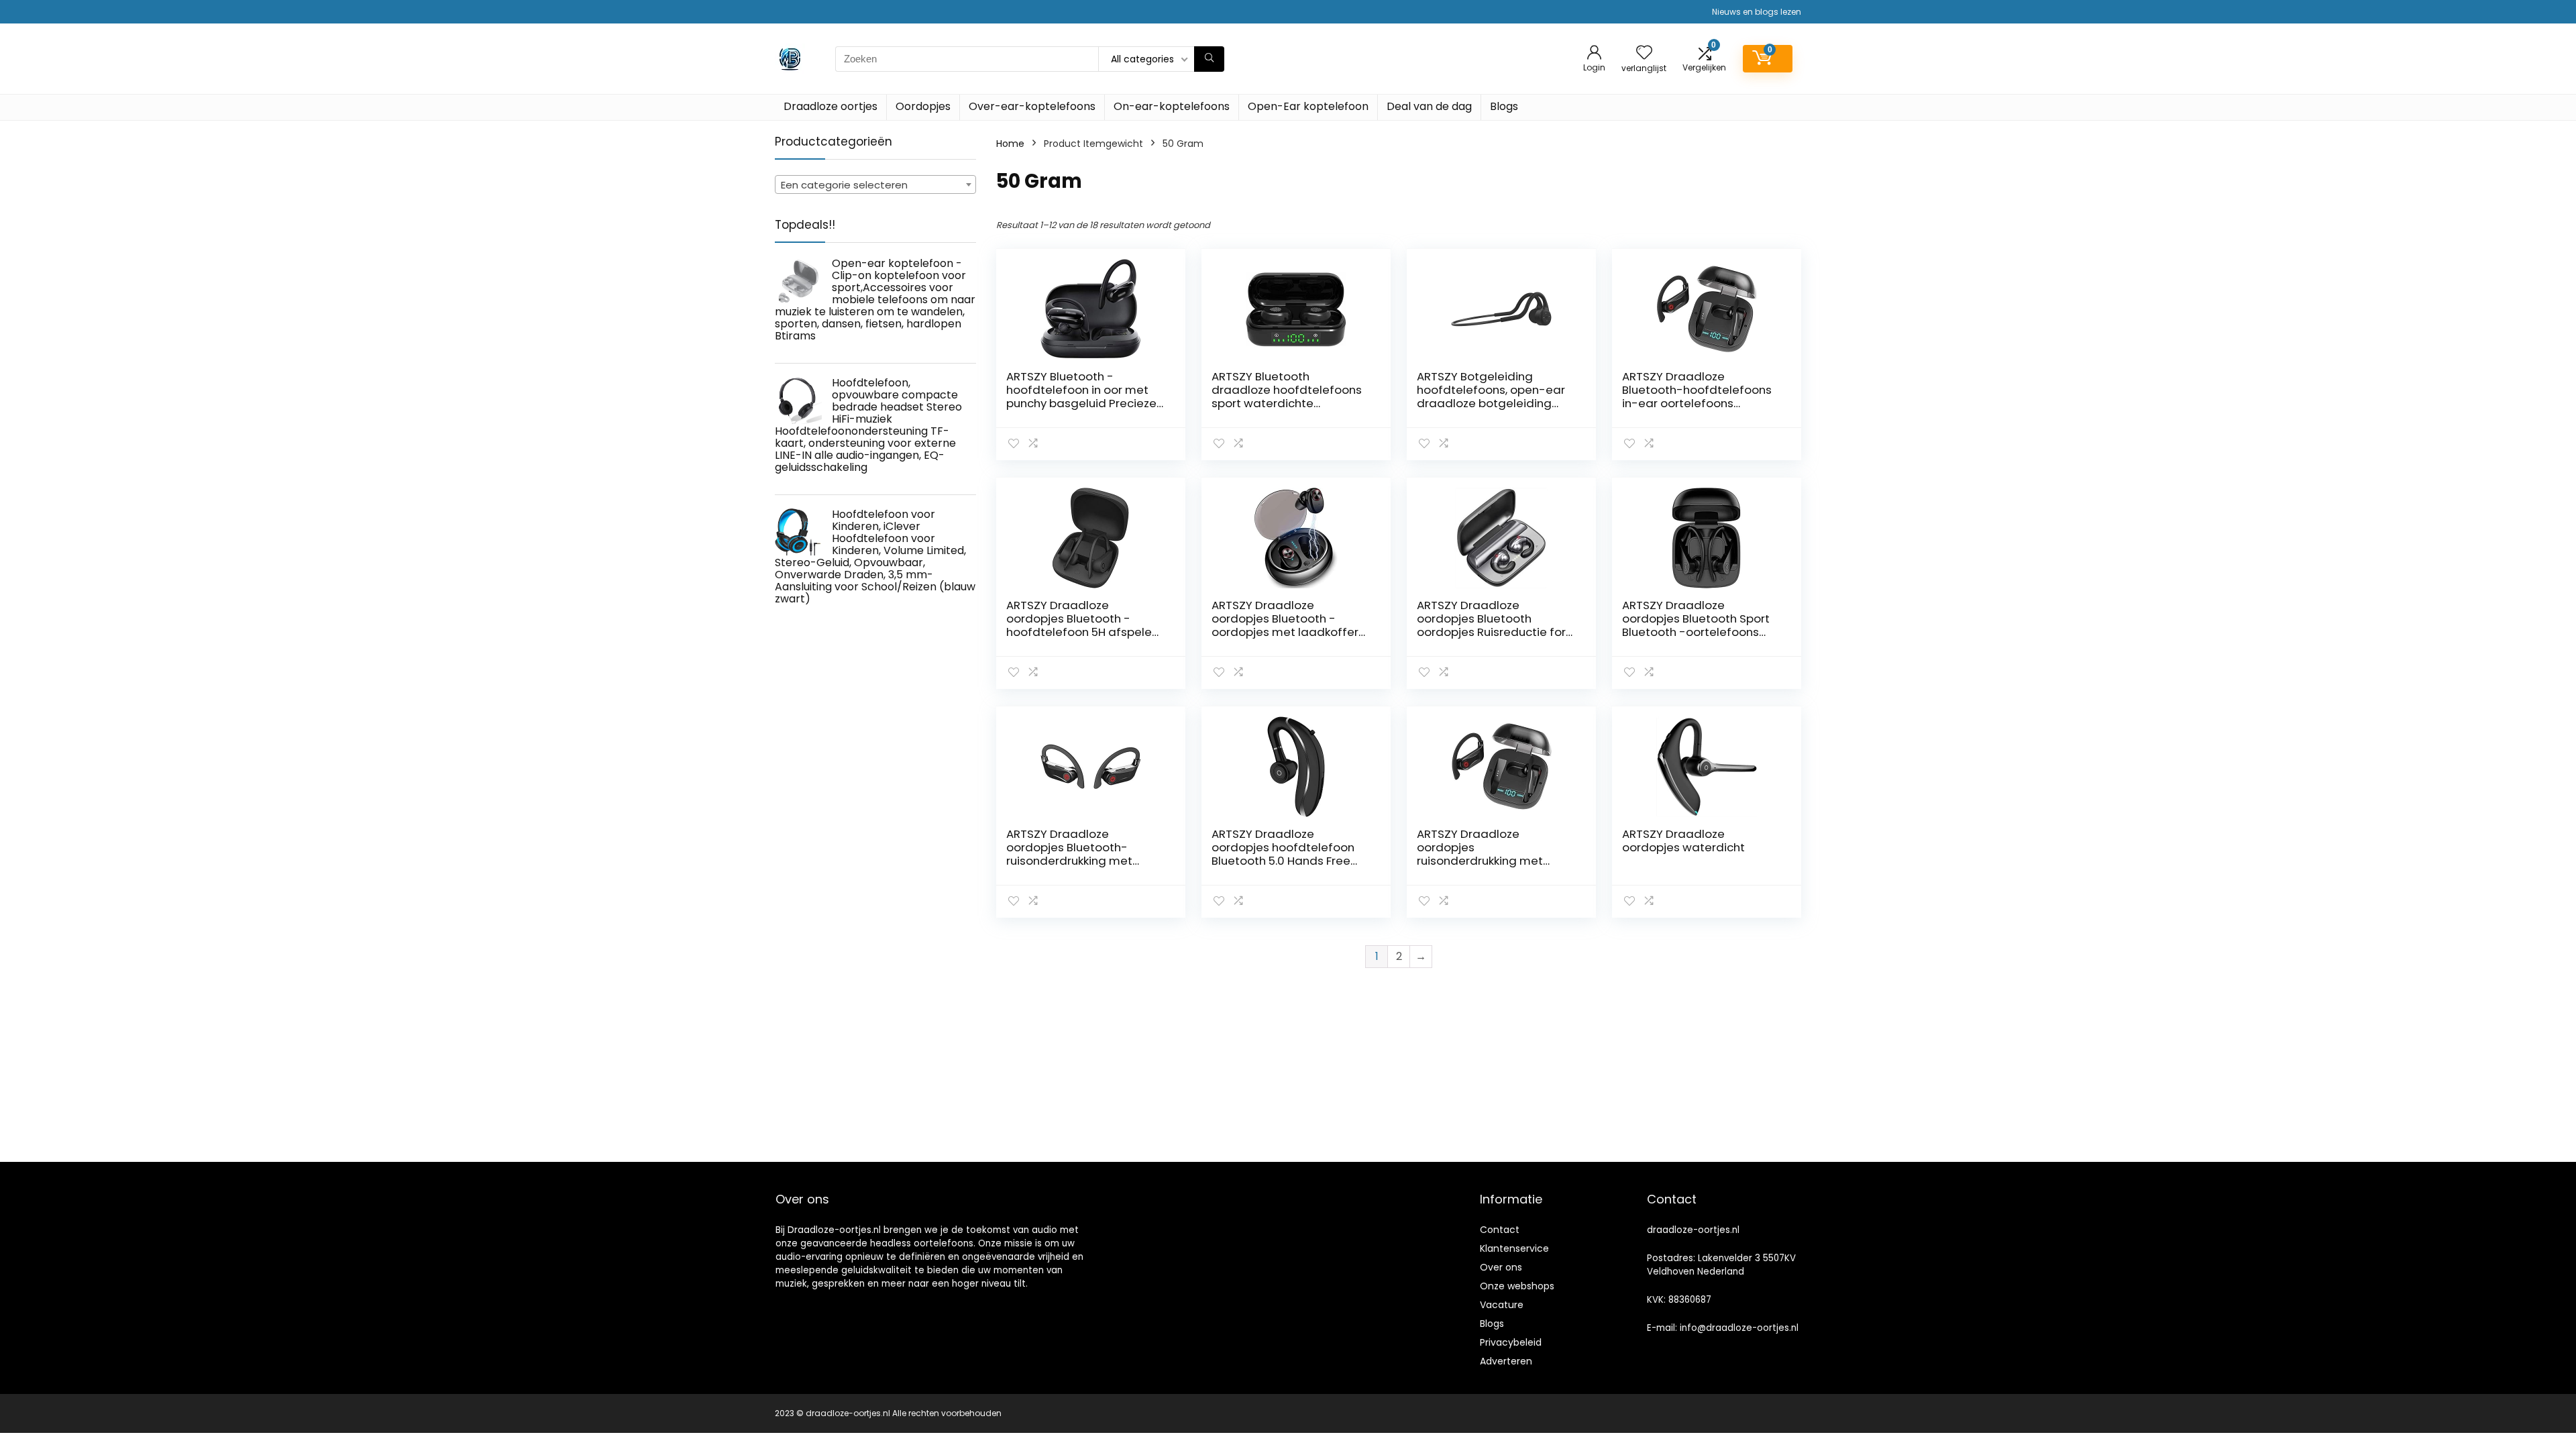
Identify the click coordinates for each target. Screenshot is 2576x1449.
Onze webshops (1517, 1286)
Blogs (1504, 106)
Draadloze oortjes (830, 106)
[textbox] (875, 185)
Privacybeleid (1511, 1342)
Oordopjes (923, 106)
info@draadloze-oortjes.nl (1739, 1328)
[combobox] (875, 184)
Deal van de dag (1429, 106)
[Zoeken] (1209, 59)
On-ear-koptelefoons (1172, 106)
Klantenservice (1514, 1248)
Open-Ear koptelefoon (1308, 106)
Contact (1500, 1230)
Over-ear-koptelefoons (1032, 106)
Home (1010, 144)
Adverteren (1506, 1361)
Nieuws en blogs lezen (1757, 12)
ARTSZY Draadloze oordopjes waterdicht (1683, 841)
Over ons (1501, 1267)
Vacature (1502, 1305)
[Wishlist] (1644, 53)
